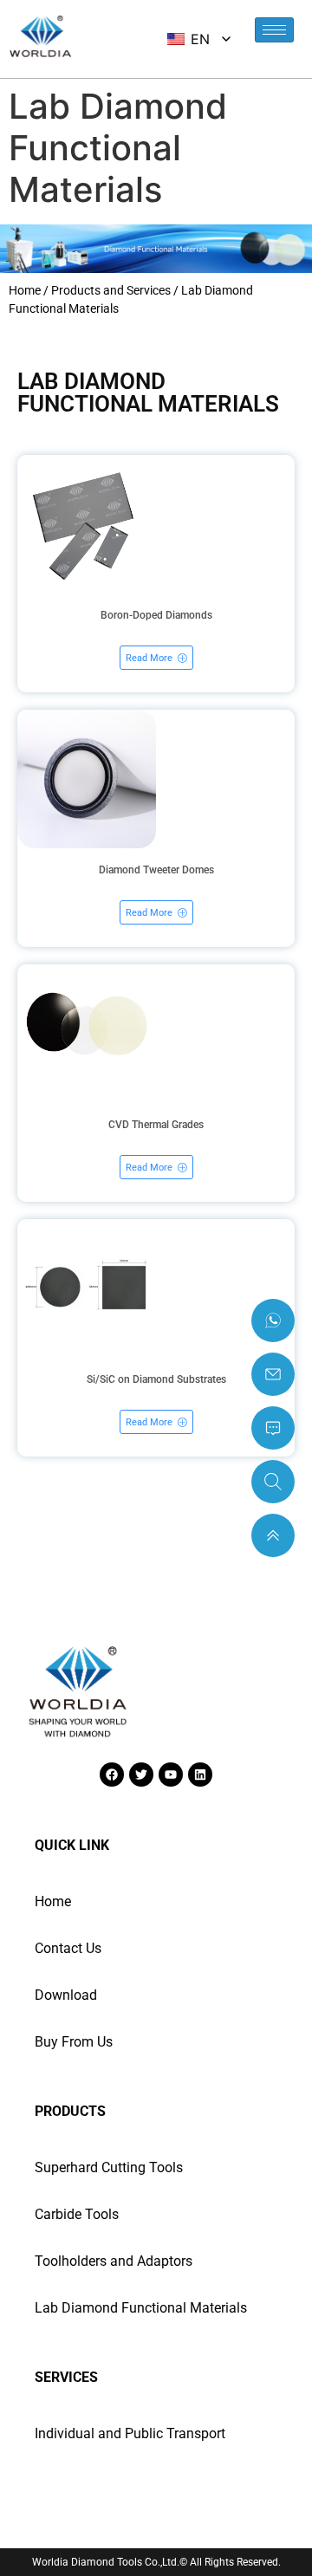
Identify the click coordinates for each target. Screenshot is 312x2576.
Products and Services (111, 290)
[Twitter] (141, 1775)
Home (25, 290)
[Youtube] (171, 1775)
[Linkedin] (200, 1775)
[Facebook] (112, 1775)
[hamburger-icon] (274, 30)
